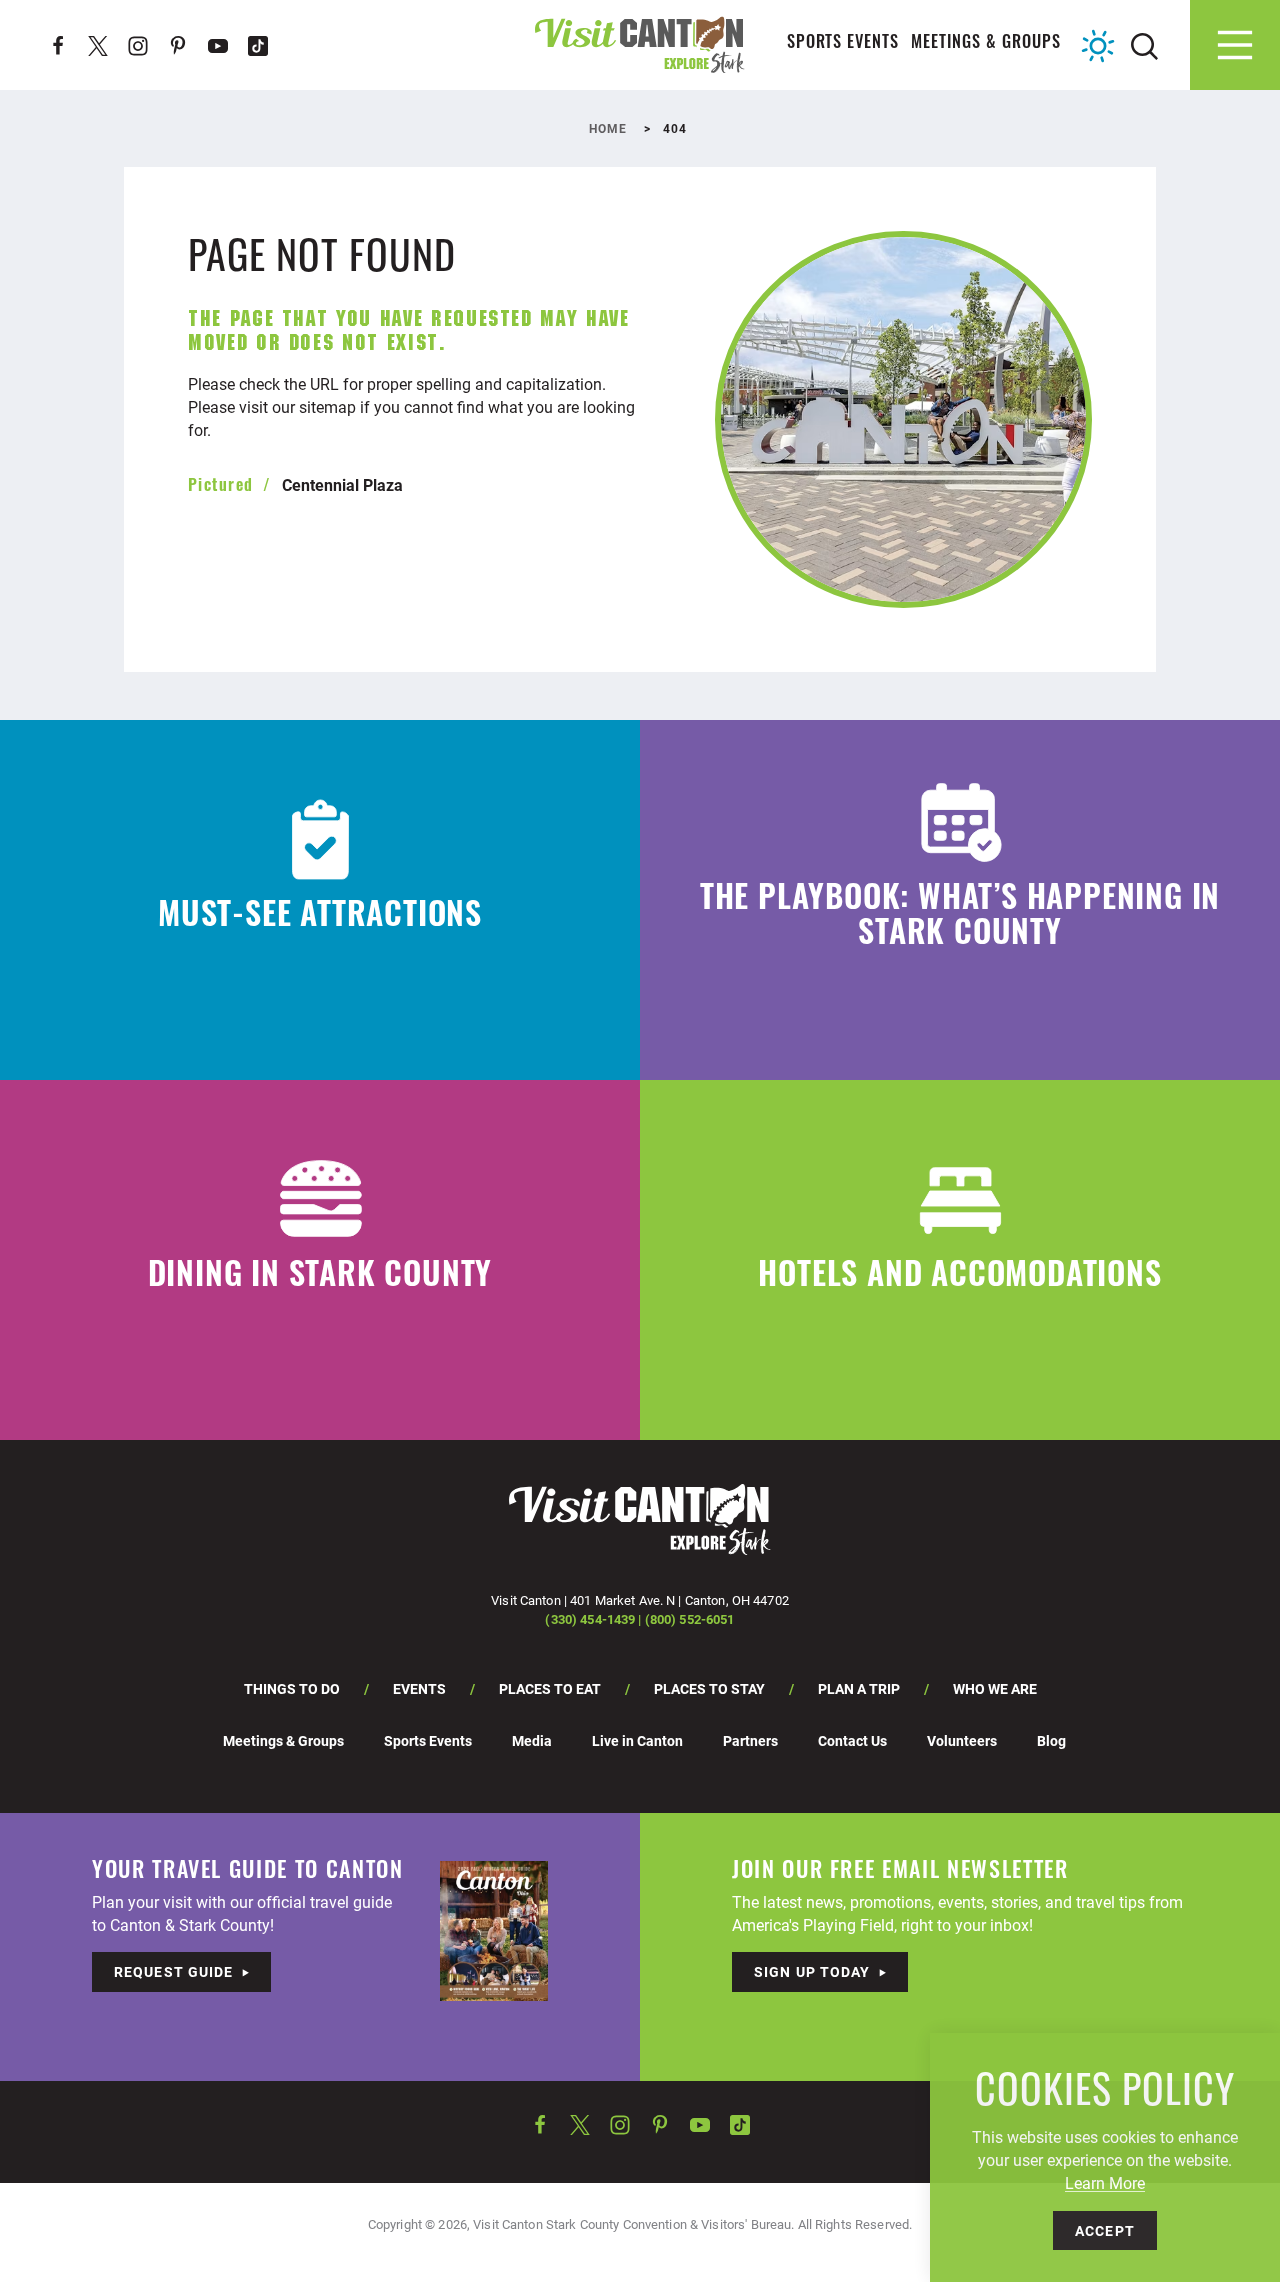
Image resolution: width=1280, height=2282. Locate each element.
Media (532, 1740)
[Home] (640, 44)
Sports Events (843, 44)
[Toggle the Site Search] (1144, 44)
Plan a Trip (859, 1688)
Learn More (1105, 2182)
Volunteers (962, 1740)
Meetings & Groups (986, 44)
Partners (750, 1740)
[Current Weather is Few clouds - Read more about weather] (1098, 46)
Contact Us (852, 1740)
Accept (1105, 2230)
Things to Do (292, 1688)
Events (419, 1688)
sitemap (327, 406)
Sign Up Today (812, 1971)
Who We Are (995, 1688)
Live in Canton (637, 1740)
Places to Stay (709, 1688)
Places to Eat (550, 1688)
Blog (1051, 1740)
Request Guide (174, 1971)
